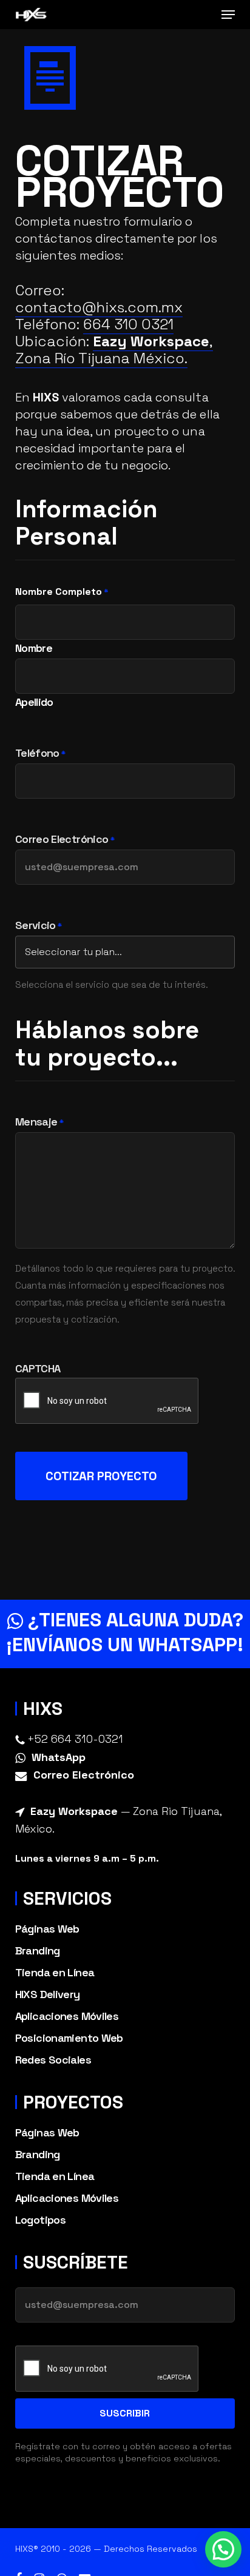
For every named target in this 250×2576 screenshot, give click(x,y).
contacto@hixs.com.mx (99, 307)
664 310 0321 (128, 324)
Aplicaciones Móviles (67, 2016)
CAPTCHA (38, 1369)
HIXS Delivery (48, 1994)
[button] (228, 15)
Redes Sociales (53, 2060)
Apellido (34, 701)
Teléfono (40, 754)
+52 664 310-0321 (75, 1739)
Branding (38, 1950)
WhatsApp (59, 1757)
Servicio (39, 926)
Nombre (34, 647)
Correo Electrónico (65, 840)
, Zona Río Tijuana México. (114, 350)
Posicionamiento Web (69, 2038)
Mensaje (39, 1122)
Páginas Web (47, 1929)
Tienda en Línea (55, 1972)
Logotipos (40, 2220)
